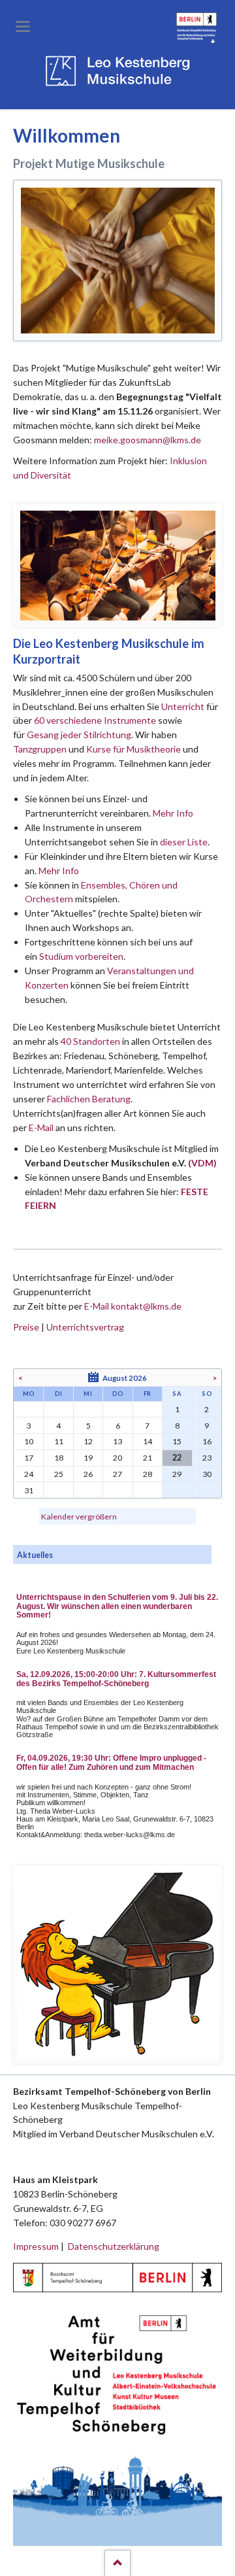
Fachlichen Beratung (88, 1099)
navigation (23, 26)
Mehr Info (173, 813)
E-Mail (41, 1127)
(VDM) (202, 1163)
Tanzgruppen (41, 749)
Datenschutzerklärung (114, 2246)
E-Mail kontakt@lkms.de (132, 1306)
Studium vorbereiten (81, 956)
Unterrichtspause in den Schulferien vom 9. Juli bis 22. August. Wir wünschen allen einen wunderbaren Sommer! (117, 1606)
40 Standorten (90, 1041)
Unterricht (183, 706)
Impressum (36, 2246)
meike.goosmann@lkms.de (148, 440)
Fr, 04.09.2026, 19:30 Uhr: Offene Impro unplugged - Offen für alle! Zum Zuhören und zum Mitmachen (111, 1763)
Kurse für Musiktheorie (133, 749)
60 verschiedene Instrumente (95, 720)
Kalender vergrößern (79, 1517)
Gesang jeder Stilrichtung (79, 735)
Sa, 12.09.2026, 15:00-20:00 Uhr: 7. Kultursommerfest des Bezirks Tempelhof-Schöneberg (116, 1679)
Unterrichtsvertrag (85, 1327)
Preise (26, 1327)
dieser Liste (184, 842)
